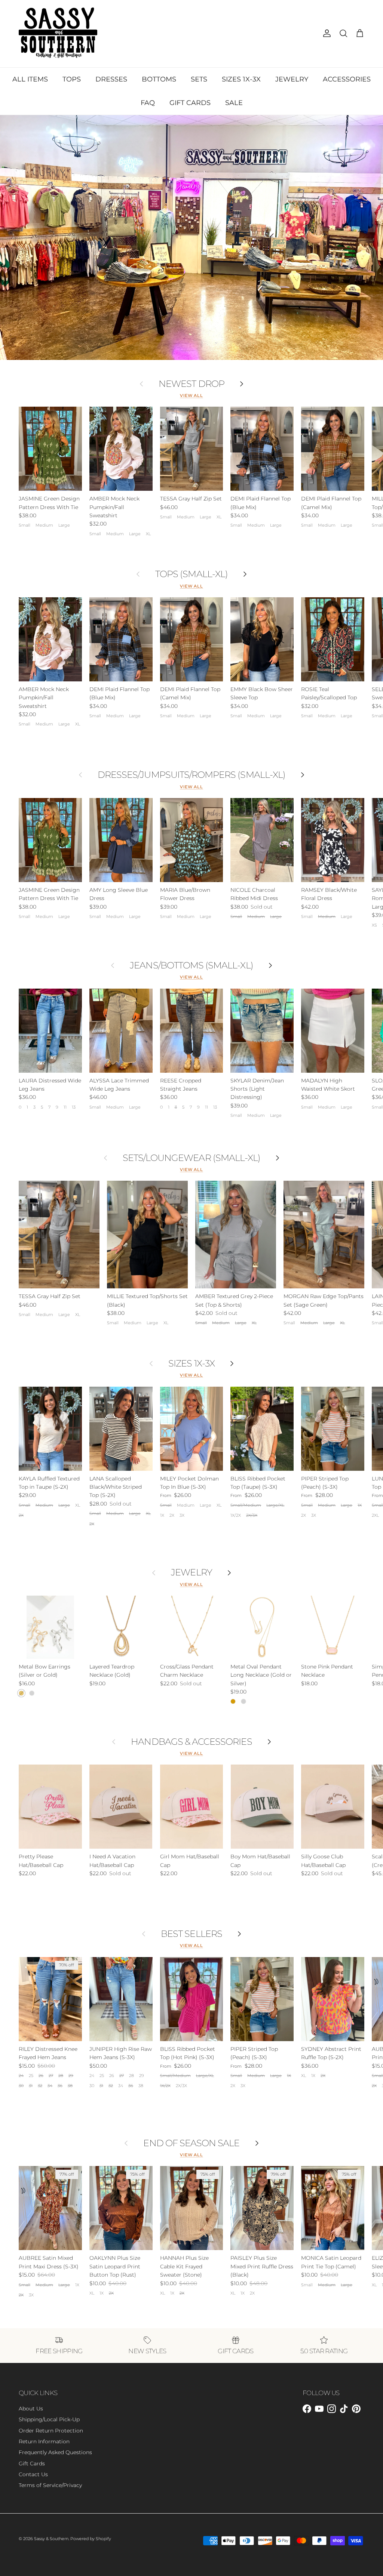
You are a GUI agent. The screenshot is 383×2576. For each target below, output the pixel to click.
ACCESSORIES (347, 79)
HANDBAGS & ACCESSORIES (191, 1742)
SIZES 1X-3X (241, 79)
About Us (31, 2409)
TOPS (72, 79)
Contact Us (33, 2474)
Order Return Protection (51, 2431)
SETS (199, 79)
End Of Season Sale (191, 2143)
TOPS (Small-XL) (191, 574)
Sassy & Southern (51, 2539)
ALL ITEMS (30, 79)
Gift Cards (32, 2463)
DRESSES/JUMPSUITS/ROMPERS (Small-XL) (191, 775)
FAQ (148, 103)
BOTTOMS (159, 79)
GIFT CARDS (190, 103)
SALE (234, 103)
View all (191, 396)
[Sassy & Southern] (58, 34)
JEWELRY (292, 79)
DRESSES (111, 79)
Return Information (44, 2441)
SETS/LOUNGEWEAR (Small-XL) (191, 1158)
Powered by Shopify (91, 2539)
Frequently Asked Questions (55, 2452)
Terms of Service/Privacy (50, 2485)
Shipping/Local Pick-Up (49, 2419)
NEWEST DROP (191, 384)
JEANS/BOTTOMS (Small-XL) (191, 965)
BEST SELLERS (191, 1934)
